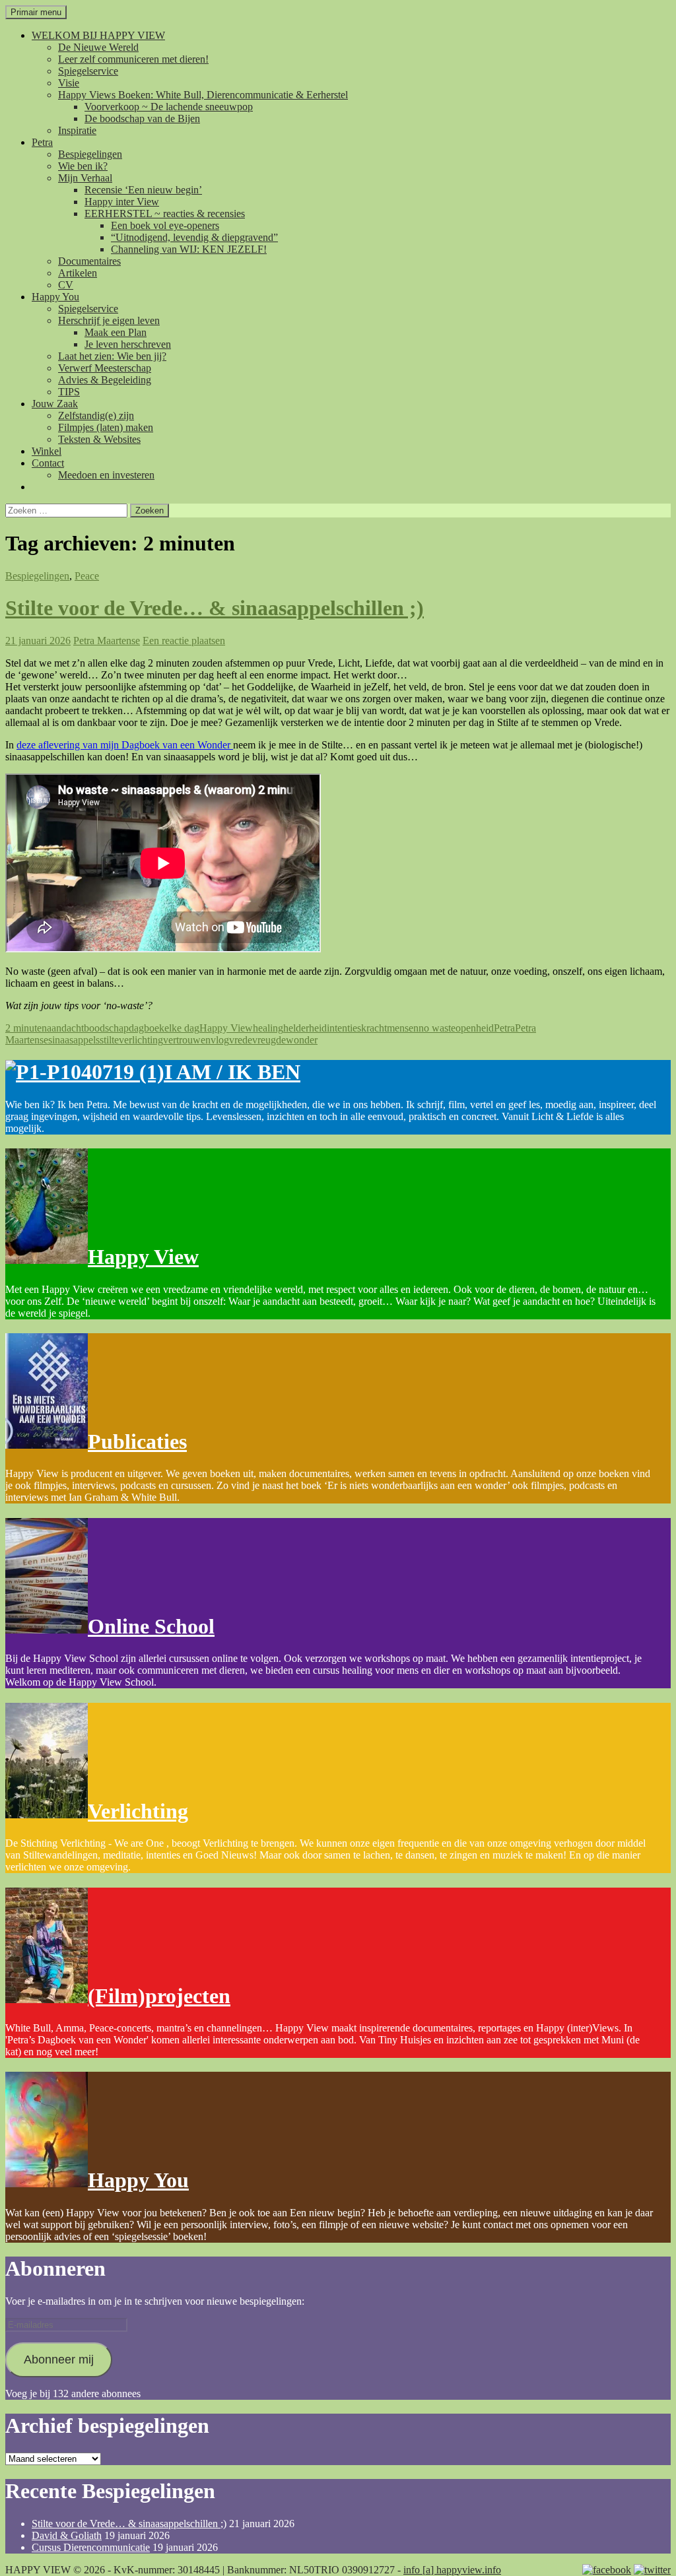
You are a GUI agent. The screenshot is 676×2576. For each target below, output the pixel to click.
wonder (302, 1040)
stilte (109, 1040)
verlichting (141, 1040)
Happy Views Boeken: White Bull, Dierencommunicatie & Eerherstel (203, 95)
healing (268, 1028)
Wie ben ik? (83, 166)
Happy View (226, 1028)
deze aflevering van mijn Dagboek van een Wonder (125, 745)
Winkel (47, 451)
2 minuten (26, 1028)
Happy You (55, 297)
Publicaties (137, 1441)
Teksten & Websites (99, 439)
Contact (48, 463)
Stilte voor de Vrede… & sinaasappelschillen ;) (215, 608)
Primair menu (36, 12)
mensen (403, 1028)
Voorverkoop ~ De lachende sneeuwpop (169, 107)
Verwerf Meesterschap (105, 368)
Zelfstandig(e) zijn (96, 415)
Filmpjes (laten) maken (106, 427)
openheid (475, 1028)
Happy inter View (122, 202)
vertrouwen (187, 1040)
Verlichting (138, 1811)
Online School (151, 1626)
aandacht (65, 1028)
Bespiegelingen (90, 154)
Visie (69, 83)
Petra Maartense (107, 641)
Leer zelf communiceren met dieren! (133, 59)
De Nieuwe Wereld (98, 47)
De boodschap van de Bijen (142, 118)
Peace (87, 576)
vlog (220, 1040)
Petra (42, 142)
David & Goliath (67, 2535)
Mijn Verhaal (85, 178)
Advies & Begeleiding (105, 380)
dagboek (147, 1028)
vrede (241, 1040)
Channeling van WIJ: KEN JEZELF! (189, 249)
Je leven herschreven (128, 344)
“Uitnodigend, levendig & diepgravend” (194, 237)
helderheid (305, 1028)
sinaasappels (74, 1040)
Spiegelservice (88, 71)
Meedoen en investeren (106, 475)
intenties (344, 1028)
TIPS (69, 392)
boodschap (106, 1028)
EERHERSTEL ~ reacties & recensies (165, 214)
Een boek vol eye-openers (165, 225)
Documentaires (89, 261)
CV (66, 285)
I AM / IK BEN (232, 1072)
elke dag (182, 1028)
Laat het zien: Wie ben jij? (112, 356)
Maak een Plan (116, 332)
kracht (374, 1028)
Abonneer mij (59, 2360)
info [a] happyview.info (452, 2570)
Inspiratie (77, 130)
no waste (437, 1028)
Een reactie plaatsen (184, 641)
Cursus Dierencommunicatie (91, 2547)
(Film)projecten (159, 1996)
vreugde (269, 1040)
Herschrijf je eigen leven (109, 320)
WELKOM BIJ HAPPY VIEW (98, 35)
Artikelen (78, 273)
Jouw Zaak (55, 404)
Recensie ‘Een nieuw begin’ (143, 190)
